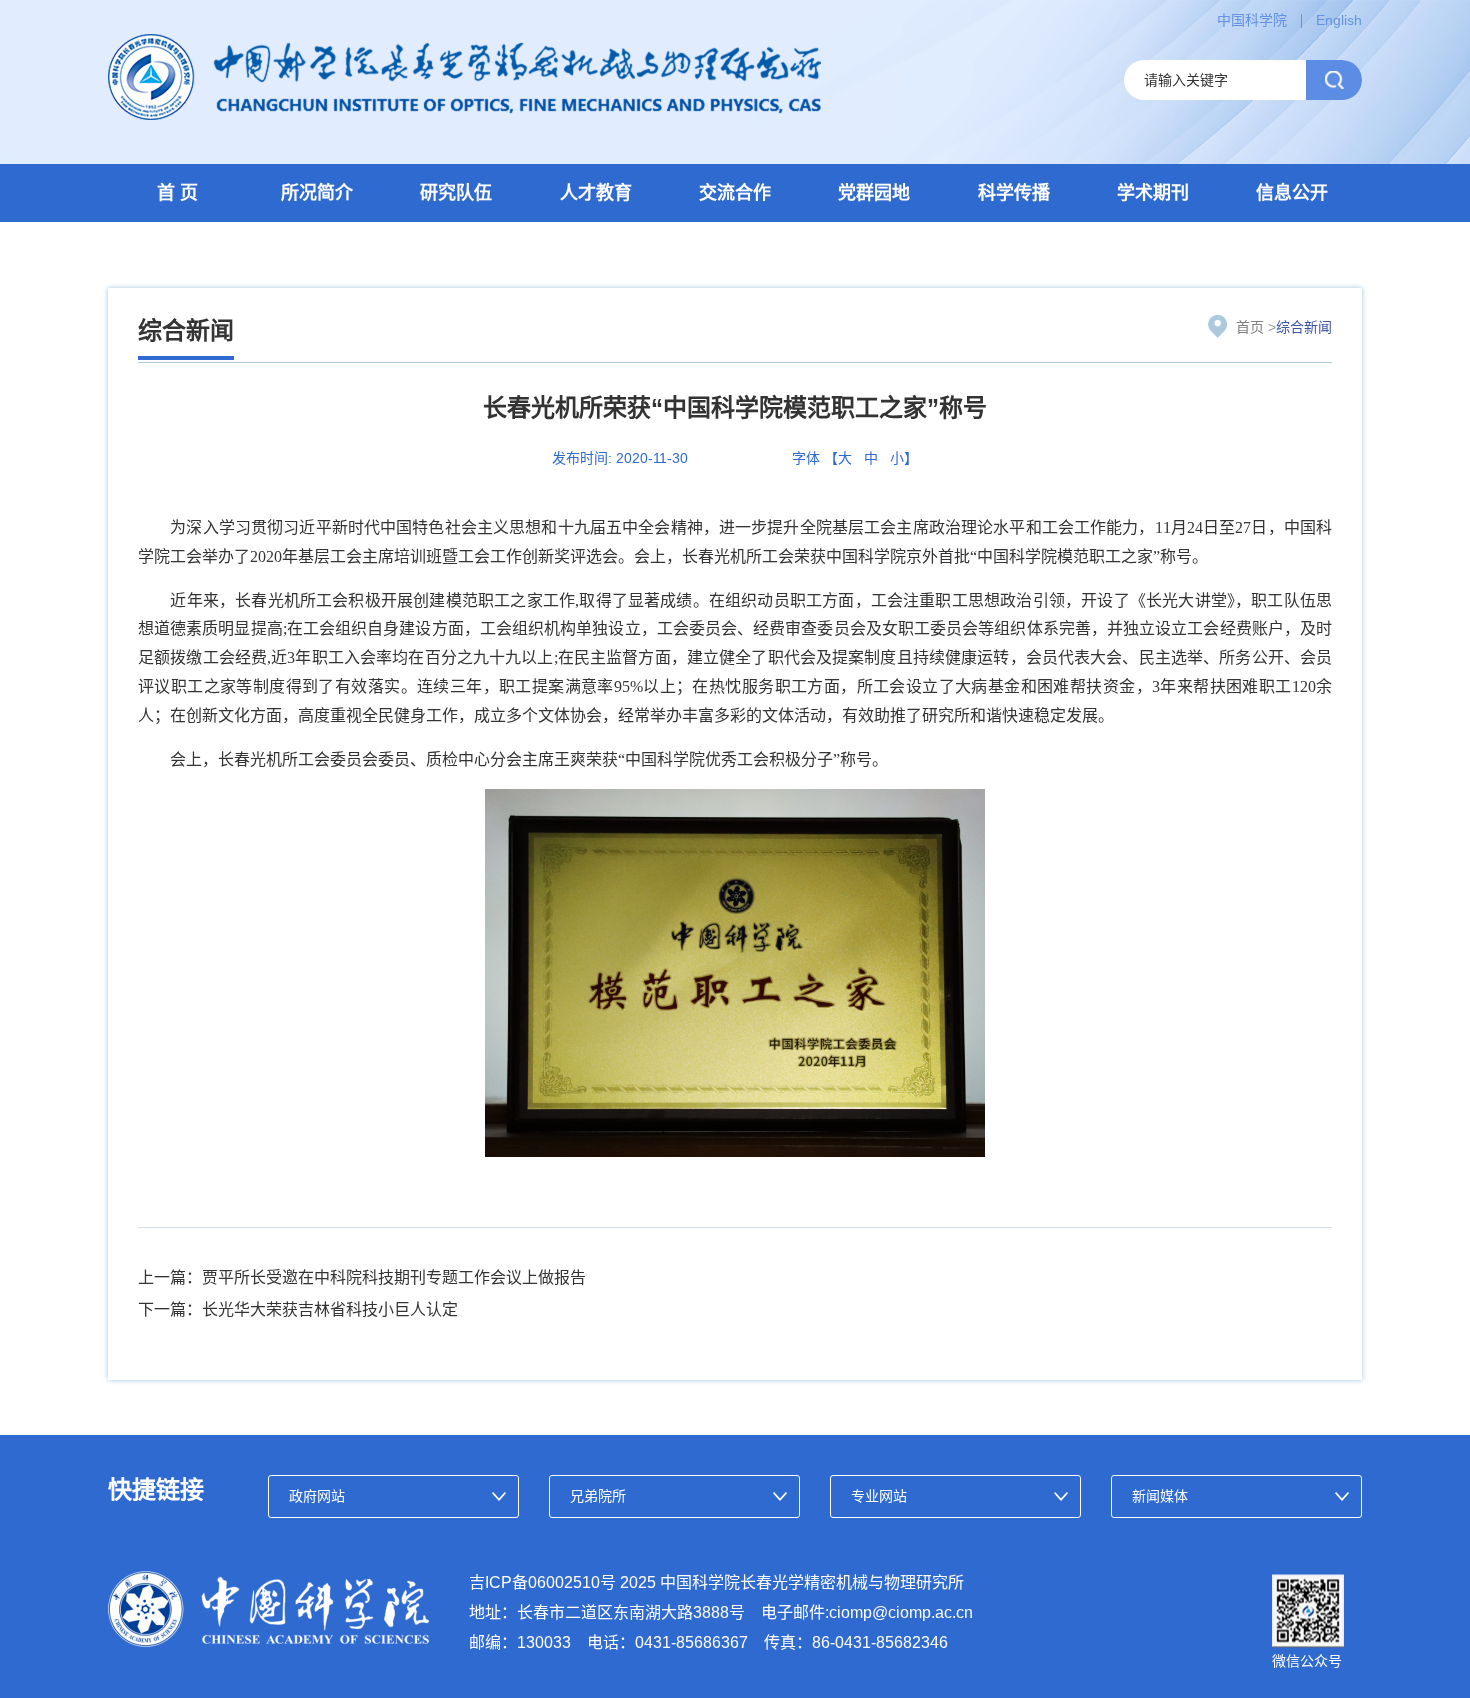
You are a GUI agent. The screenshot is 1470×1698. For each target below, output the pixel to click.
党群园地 (874, 193)
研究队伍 (456, 193)
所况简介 (317, 193)
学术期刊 (1153, 193)
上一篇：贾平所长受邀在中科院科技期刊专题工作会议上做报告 (362, 1277)
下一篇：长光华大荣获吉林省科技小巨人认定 (298, 1309)
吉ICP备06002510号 (542, 1582)
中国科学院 (1252, 20)
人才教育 (596, 193)
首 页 (177, 193)
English (1339, 20)
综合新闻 (1304, 327)
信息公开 (1292, 193)
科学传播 (1014, 193)
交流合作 (735, 193)
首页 (1250, 327)
